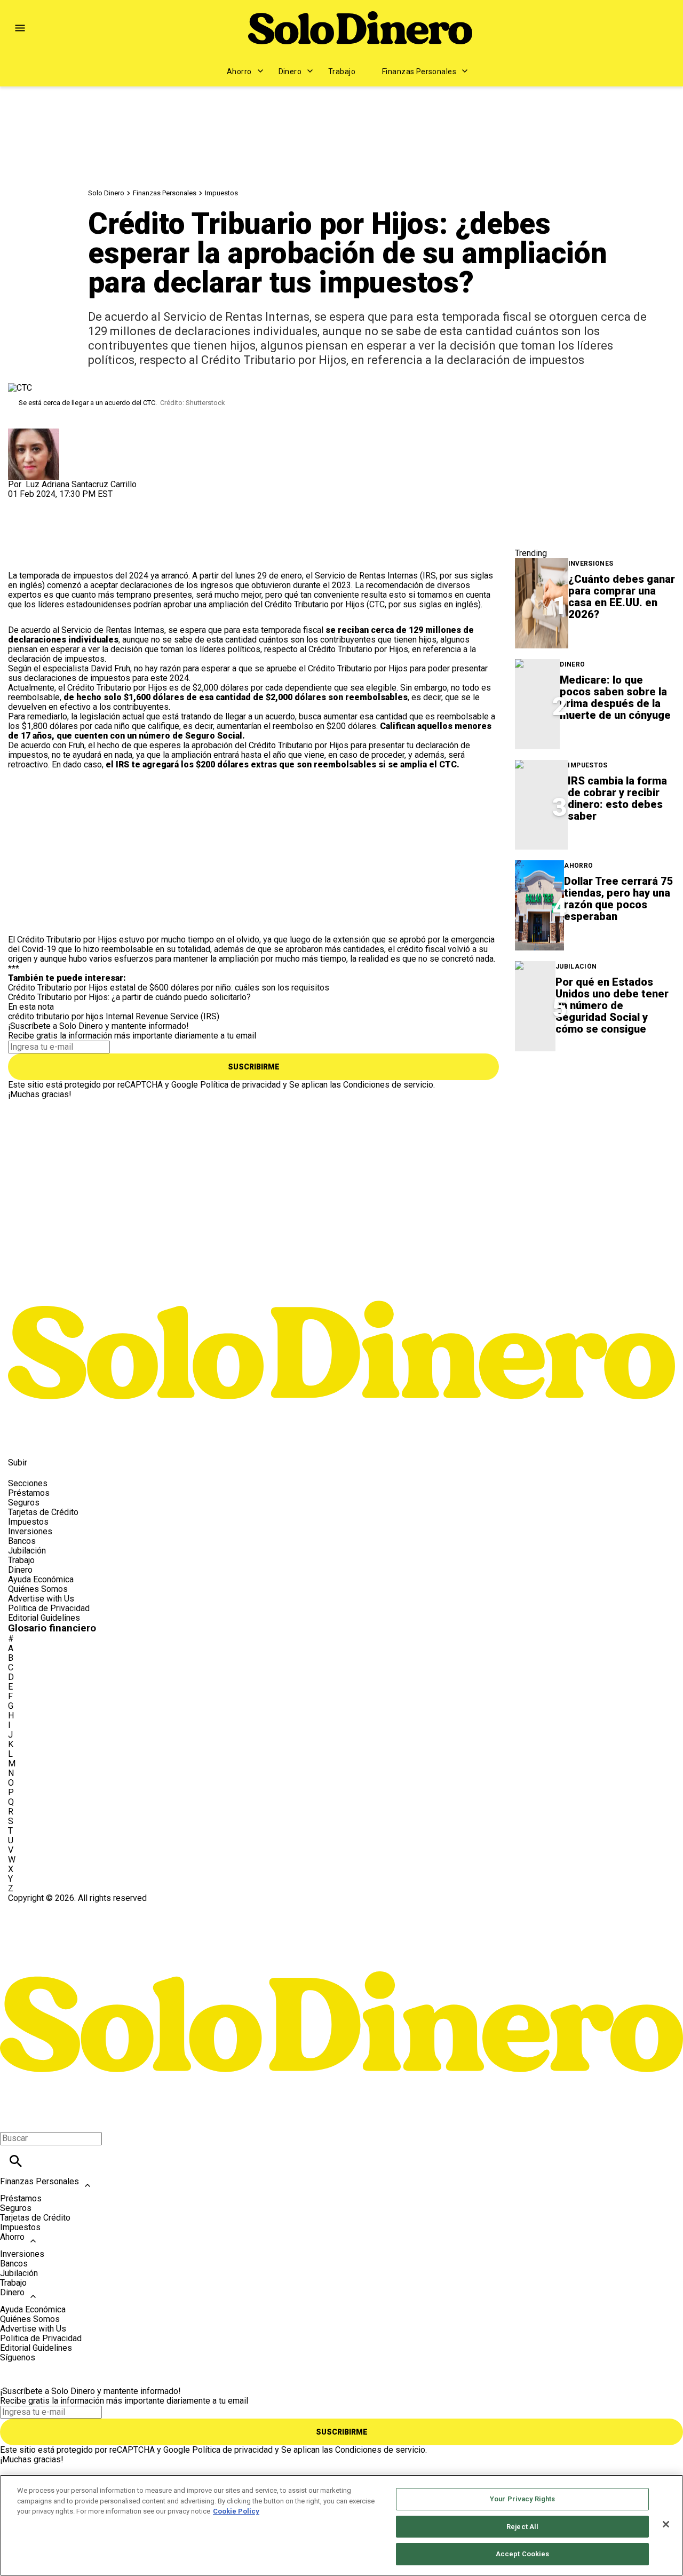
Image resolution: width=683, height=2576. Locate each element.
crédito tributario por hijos (56, 1016)
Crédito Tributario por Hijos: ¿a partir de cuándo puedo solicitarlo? (129, 997)
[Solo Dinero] (360, 28)
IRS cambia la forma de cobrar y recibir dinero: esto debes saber (617, 798)
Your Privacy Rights (522, 2499)
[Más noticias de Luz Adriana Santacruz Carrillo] (34, 433)
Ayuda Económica (41, 1579)
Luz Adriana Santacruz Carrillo (81, 484)
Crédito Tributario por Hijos (315, 604)
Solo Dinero (106, 193)
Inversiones (591, 564)
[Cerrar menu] (12, 2120)
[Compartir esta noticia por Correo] (98, 504)
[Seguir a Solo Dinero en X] (47, 1438)
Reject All (522, 2527)
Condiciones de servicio (388, 1085)
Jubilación (576, 967)
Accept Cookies (523, 2554)
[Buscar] (16, 2161)
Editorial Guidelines (44, 1618)
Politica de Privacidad (49, 1608)
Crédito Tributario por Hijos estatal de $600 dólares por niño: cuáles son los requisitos (169, 988)
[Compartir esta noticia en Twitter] (73, 504)
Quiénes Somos (38, 1589)
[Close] (666, 2524)
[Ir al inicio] (341, 1272)
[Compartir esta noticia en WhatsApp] (21, 504)
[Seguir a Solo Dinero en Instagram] (72, 1438)
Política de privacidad (240, 1085)
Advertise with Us (41, 1599)
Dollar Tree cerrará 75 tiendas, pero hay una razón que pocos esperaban (619, 899)
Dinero (290, 72)
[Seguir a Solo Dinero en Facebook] (21, 1438)
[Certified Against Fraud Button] (46, 1908)
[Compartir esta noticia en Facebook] (47, 504)
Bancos (22, 1541)
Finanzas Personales (419, 72)
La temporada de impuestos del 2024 (78, 576)
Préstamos (29, 1493)
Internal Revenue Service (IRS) (162, 1016)
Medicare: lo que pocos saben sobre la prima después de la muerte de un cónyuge (615, 697)
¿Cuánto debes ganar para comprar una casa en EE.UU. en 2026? (622, 597)
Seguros (24, 1503)
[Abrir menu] (20, 28)
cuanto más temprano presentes (132, 595)
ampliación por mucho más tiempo (283, 959)
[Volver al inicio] (341, 1942)
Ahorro (239, 72)
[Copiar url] (33, 535)
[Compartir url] (20, 559)
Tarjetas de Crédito (43, 1512)
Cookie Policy (236, 2511)
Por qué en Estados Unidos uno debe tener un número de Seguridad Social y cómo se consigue (612, 1005)
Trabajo (342, 72)
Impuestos (221, 193)
